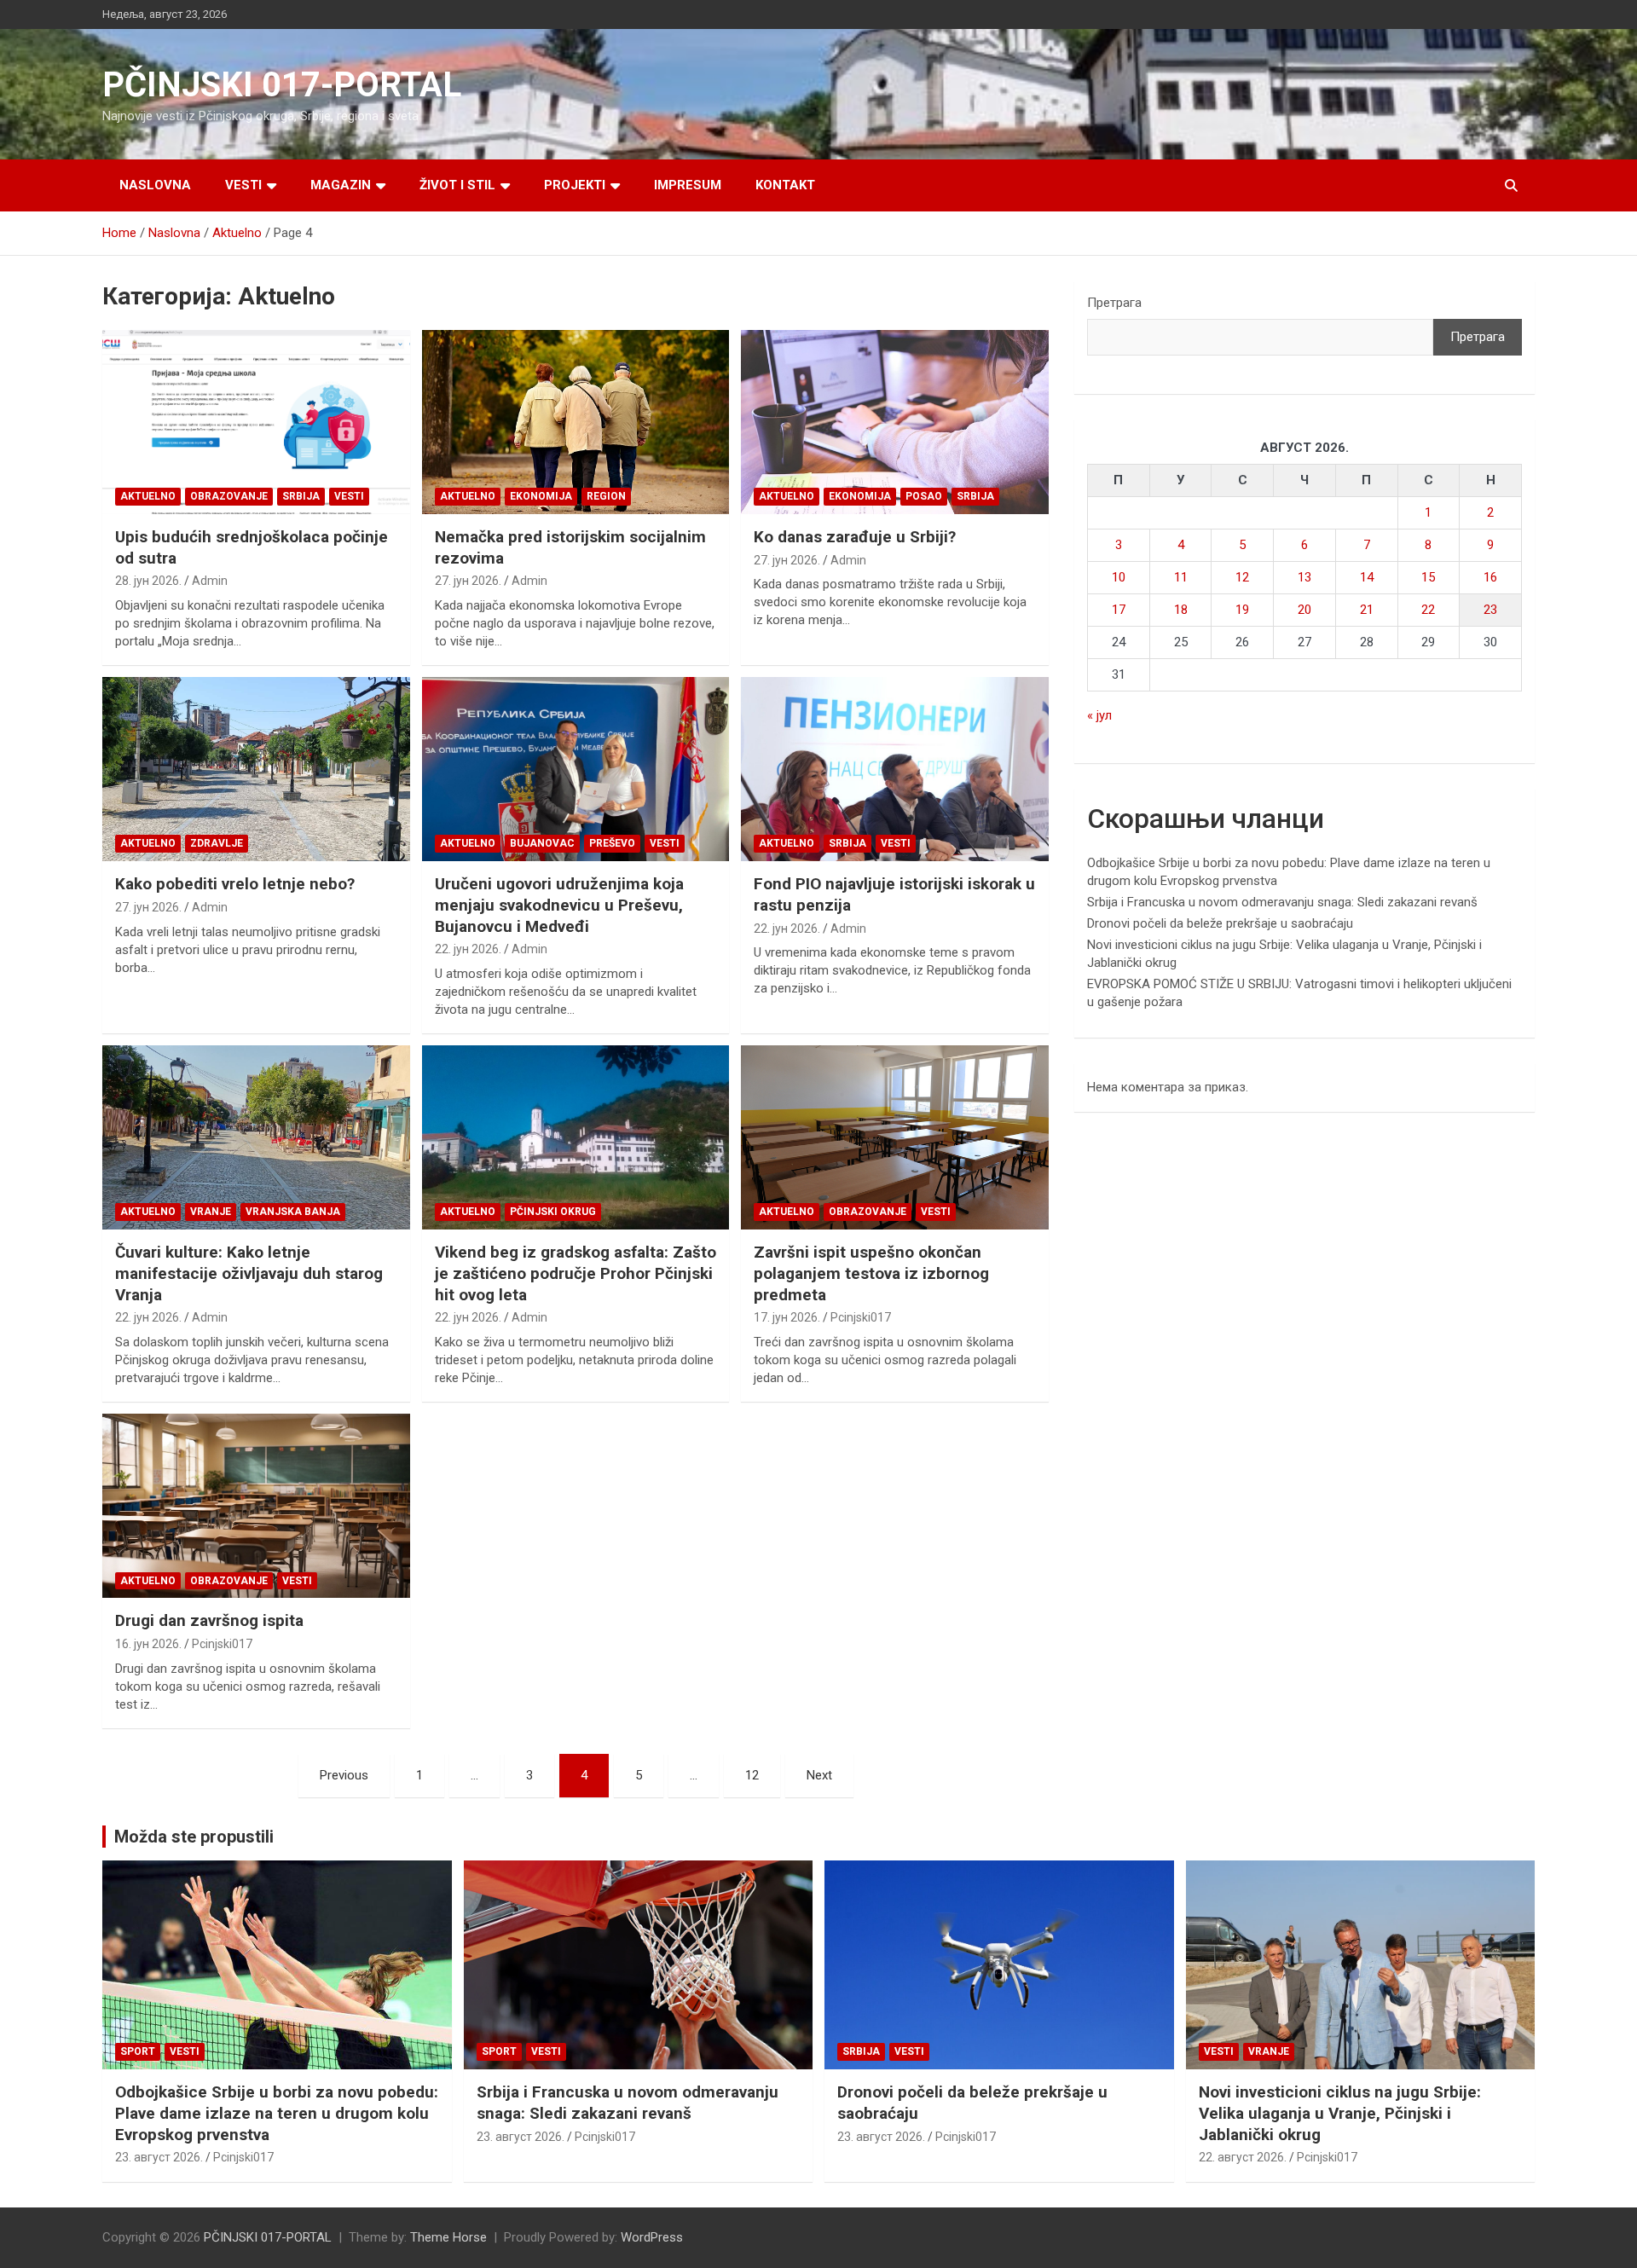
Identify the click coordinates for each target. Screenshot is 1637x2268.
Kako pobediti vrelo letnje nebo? (235, 884)
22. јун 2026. (468, 949)
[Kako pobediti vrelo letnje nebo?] (256, 769)
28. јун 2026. (148, 581)
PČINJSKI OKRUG (553, 1212)
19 (1242, 610)
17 (1119, 610)
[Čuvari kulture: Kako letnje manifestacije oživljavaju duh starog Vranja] (256, 1137)
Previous (344, 1775)
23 (1490, 610)
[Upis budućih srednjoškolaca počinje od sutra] (256, 422)
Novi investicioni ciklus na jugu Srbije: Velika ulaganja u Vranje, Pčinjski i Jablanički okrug (1340, 2113)
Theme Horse (448, 2237)
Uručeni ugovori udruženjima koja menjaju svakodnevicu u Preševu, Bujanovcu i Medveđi (559, 905)
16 (1490, 577)
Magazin (341, 185)
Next (819, 1775)
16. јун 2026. (148, 1644)
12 (752, 1775)
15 (1428, 577)
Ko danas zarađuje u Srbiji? (855, 537)
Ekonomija (541, 496)
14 (1367, 577)
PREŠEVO (612, 843)
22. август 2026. (1243, 2157)
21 (1367, 610)
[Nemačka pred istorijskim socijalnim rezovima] (576, 422)
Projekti (575, 185)
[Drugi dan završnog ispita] (256, 1506)
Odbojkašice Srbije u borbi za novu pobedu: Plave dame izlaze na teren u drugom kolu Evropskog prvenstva (277, 2113)
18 (1181, 610)
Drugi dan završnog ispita (209, 1620)
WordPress (652, 2237)
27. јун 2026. (468, 581)
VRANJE (211, 1212)
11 (1181, 577)
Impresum (688, 185)
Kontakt (785, 185)
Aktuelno (148, 496)
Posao (924, 496)
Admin (210, 581)
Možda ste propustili (194, 1837)
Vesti (243, 185)
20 (1304, 610)
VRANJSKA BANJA (293, 1212)
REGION (606, 496)
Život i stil (457, 185)
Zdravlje (217, 843)
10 (1119, 577)
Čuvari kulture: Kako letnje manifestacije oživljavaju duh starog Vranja (249, 1273)
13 (1304, 577)
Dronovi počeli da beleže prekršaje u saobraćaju (1220, 923)
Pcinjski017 (861, 1317)
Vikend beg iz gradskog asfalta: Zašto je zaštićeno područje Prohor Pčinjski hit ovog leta (576, 1273)
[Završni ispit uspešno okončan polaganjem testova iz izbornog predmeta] (895, 1137)
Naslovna (155, 185)
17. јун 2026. (787, 1317)
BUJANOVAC (542, 843)
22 (1428, 610)
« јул (1099, 715)
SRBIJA (301, 496)
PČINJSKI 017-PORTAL (282, 85)
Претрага (1114, 303)
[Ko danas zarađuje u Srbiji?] (895, 422)
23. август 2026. (159, 2157)
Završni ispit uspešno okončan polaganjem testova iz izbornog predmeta (871, 1273)
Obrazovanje (229, 496)
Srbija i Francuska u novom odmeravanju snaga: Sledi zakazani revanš (1282, 902)
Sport (138, 2051)
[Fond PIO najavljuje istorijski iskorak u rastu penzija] (895, 769)
